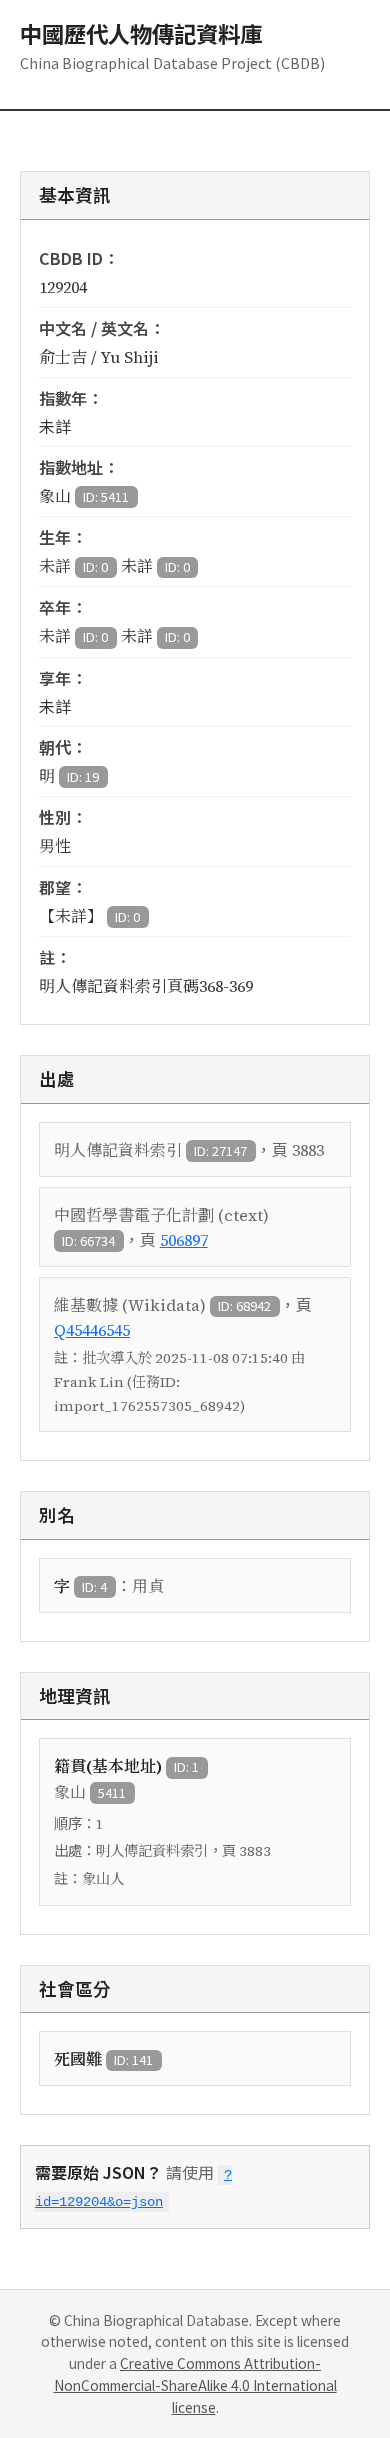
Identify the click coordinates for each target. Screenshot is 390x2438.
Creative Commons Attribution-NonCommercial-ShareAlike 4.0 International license (195, 2385)
